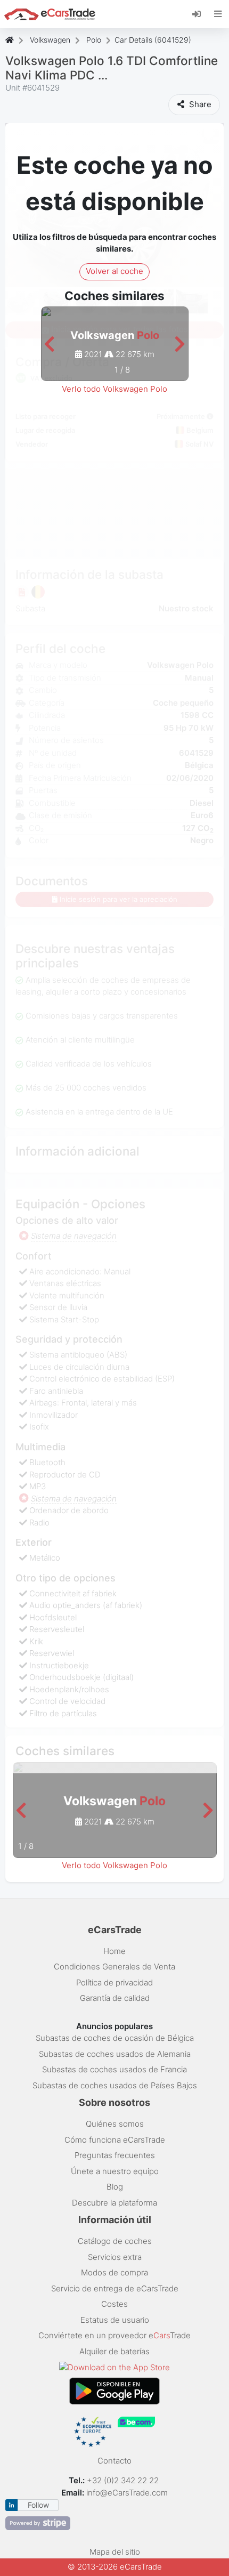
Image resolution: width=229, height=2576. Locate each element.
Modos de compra (114, 2272)
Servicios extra (115, 2257)
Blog (115, 2187)
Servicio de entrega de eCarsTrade (115, 2288)
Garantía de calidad (115, 1998)
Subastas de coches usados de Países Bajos (115, 2085)
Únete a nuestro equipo (115, 2171)
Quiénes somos (115, 2124)
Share (199, 104)
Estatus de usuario (115, 2320)
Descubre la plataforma (114, 2203)
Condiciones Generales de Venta (114, 1967)
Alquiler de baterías (114, 2351)
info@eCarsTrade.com (127, 2493)
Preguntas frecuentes (115, 2155)
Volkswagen (50, 40)
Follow (38, 2505)
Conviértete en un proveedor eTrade (114, 2335)
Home (114, 1951)
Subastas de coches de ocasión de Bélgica (115, 2038)
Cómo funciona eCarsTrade (115, 2140)
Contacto (114, 2461)
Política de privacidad (114, 1983)
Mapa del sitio (115, 2552)
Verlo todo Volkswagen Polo (114, 389)
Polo (94, 40)
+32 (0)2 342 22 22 (124, 2480)
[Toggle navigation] (218, 14)
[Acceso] (201, 13)
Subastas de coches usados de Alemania (115, 2054)
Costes (114, 2304)
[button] (49, 345)
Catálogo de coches (115, 2241)
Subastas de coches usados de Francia (114, 2069)
